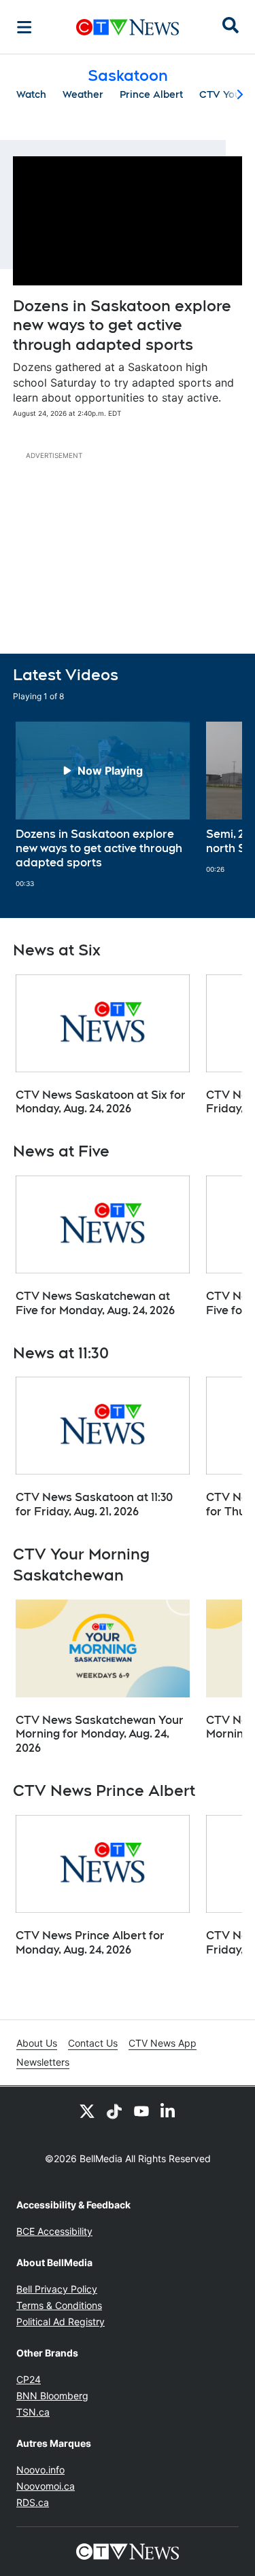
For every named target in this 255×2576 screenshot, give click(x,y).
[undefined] (103, 805)
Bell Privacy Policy (57, 2289)
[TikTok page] (114, 2111)
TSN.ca (33, 2412)
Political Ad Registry (61, 2322)
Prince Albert (151, 94)
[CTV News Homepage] (128, 27)
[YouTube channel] (141, 2111)
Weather (83, 94)
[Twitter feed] (87, 2111)
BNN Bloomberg (52, 2396)
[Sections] (24, 27)
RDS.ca (33, 2502)
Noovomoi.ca (46, 2486)
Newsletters (43, 2062)
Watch (31, 94)
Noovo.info (40, 2470)
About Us (37, 2043)
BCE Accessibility (54, 2231)
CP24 (29, 2379)
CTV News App (163, 2043)
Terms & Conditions (59, 2305)
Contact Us (93, 2043)
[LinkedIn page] (169, 2111)
